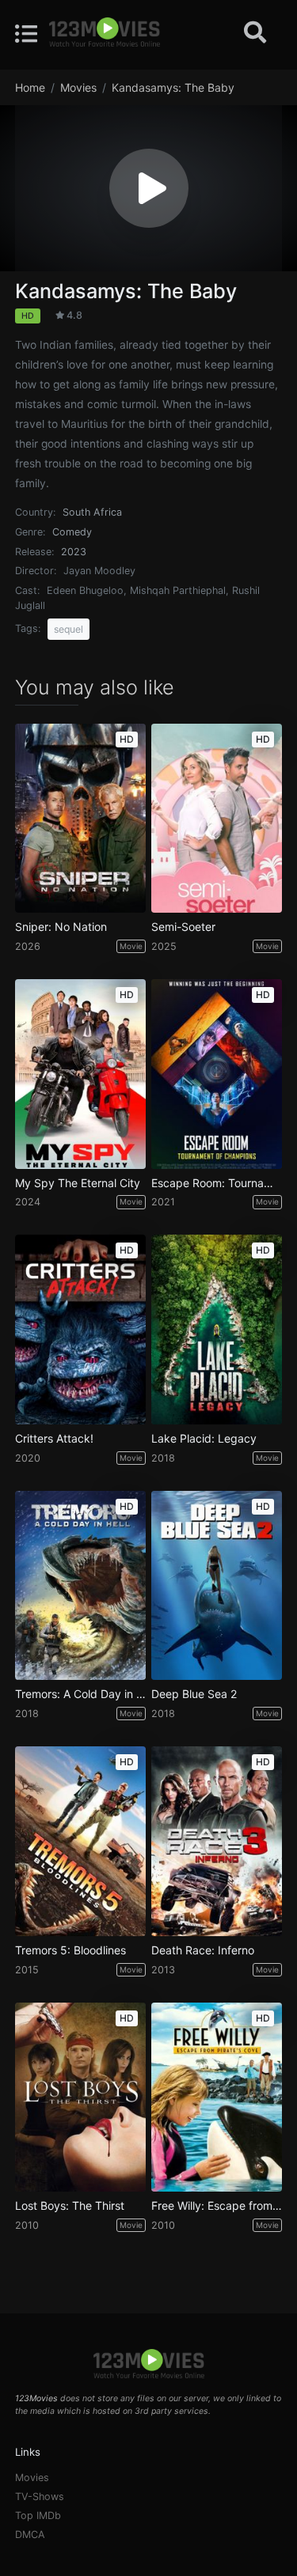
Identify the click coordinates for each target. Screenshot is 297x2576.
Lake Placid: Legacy (204, 1439)
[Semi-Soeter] (217, 819)
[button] (149, 188)
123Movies (36, 2398)
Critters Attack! (54, 1439)
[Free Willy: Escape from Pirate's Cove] (217, 2097)
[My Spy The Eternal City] (80, 1074)
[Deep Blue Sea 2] (217, 1586)
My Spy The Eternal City (78, 1183)
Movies (32, 2478)
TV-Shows (40, 2497)
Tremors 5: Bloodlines (70, 1950)
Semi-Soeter (183, 927)
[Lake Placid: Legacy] (217, 1330)
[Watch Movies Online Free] (105, 33)
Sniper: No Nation (61, 927)
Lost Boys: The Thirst (70, 2206)
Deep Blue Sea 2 (194, 1694)
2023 (74, 552)
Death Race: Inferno (203, 1950)
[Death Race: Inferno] (217, 1841)
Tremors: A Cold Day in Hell (80, 1694)
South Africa (92, 512)
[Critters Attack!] (80, 1330)
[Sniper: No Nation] (80, 819)
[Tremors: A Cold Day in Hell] (80, 1586)
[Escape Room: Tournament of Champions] (217, 1074)
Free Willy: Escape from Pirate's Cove (217, 2206)
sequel (69, 629)
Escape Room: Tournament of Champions (217, 1183)
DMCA (30, 2534)
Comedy (72, 532)
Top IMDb (38, 2515)
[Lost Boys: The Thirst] (80, 2097)
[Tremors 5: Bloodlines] (80, 1841)
